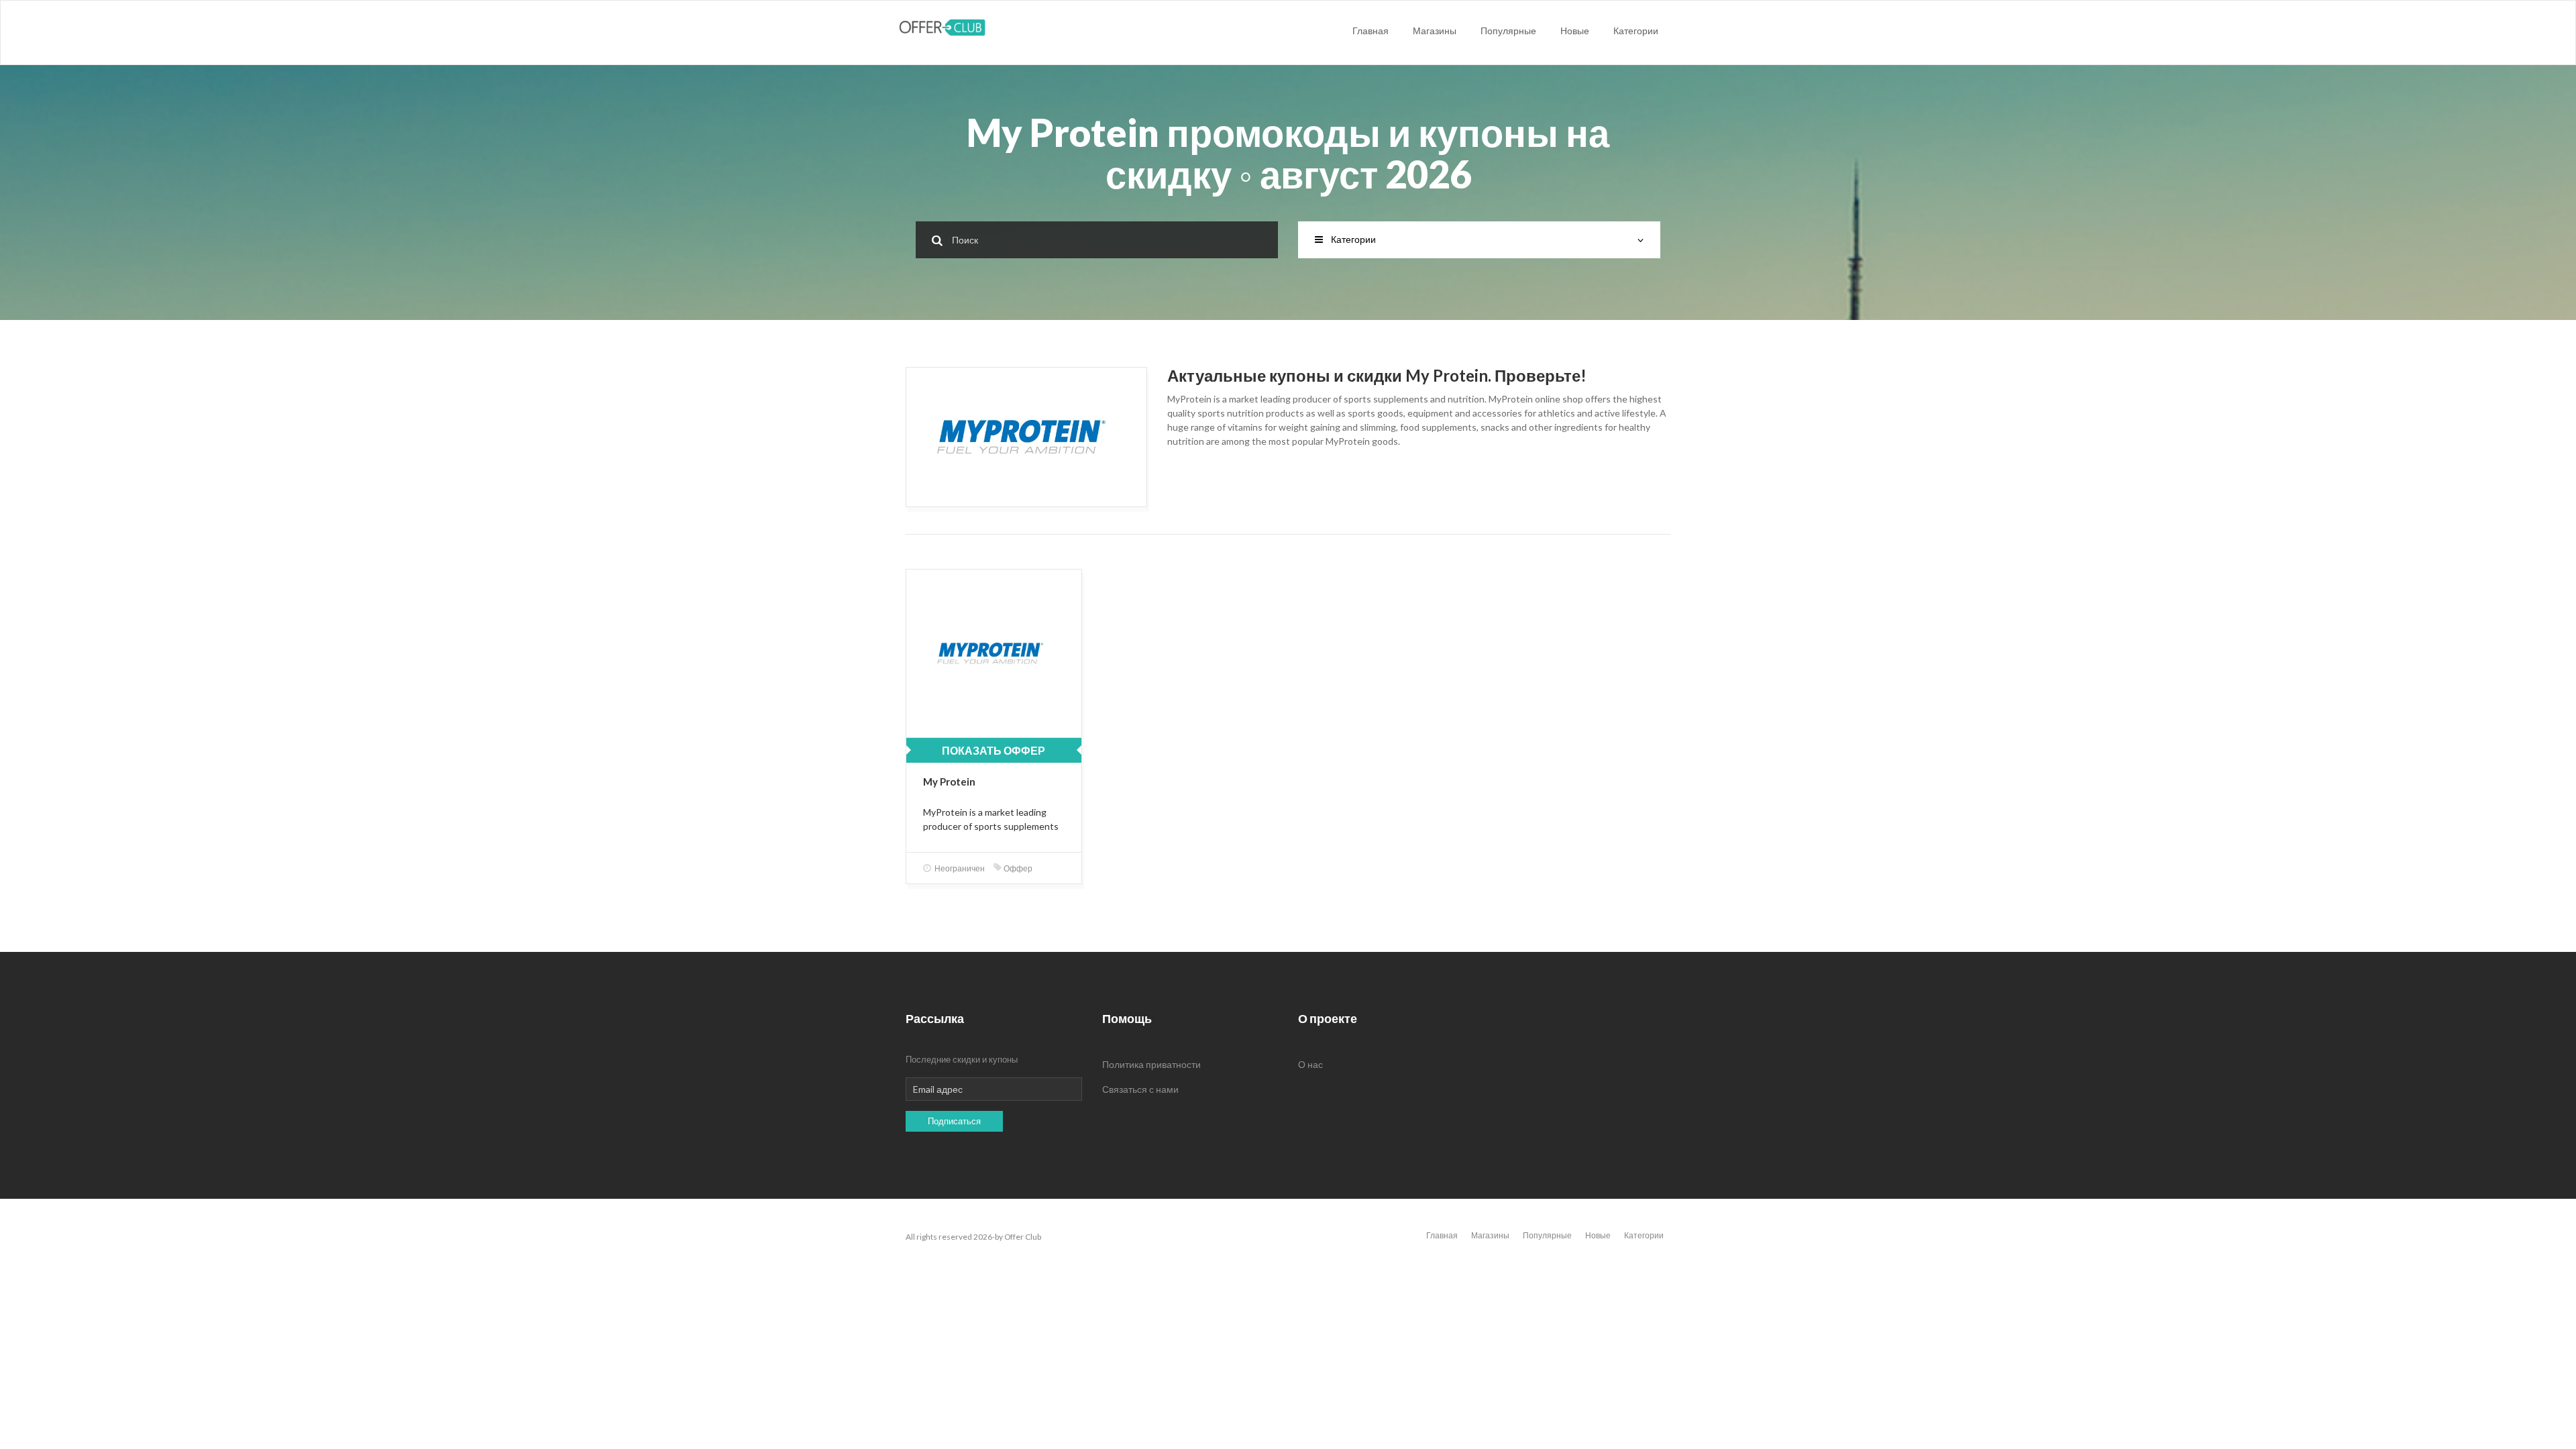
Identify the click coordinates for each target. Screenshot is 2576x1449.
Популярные (1508, 31)
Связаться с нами (1140, 1089)
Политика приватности (1151, 1064)
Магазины (1435, 31)
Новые (1575, 31)
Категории (1636, 31)
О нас (1310, 1064)
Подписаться (954, 1121)
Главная (1371, 31)
